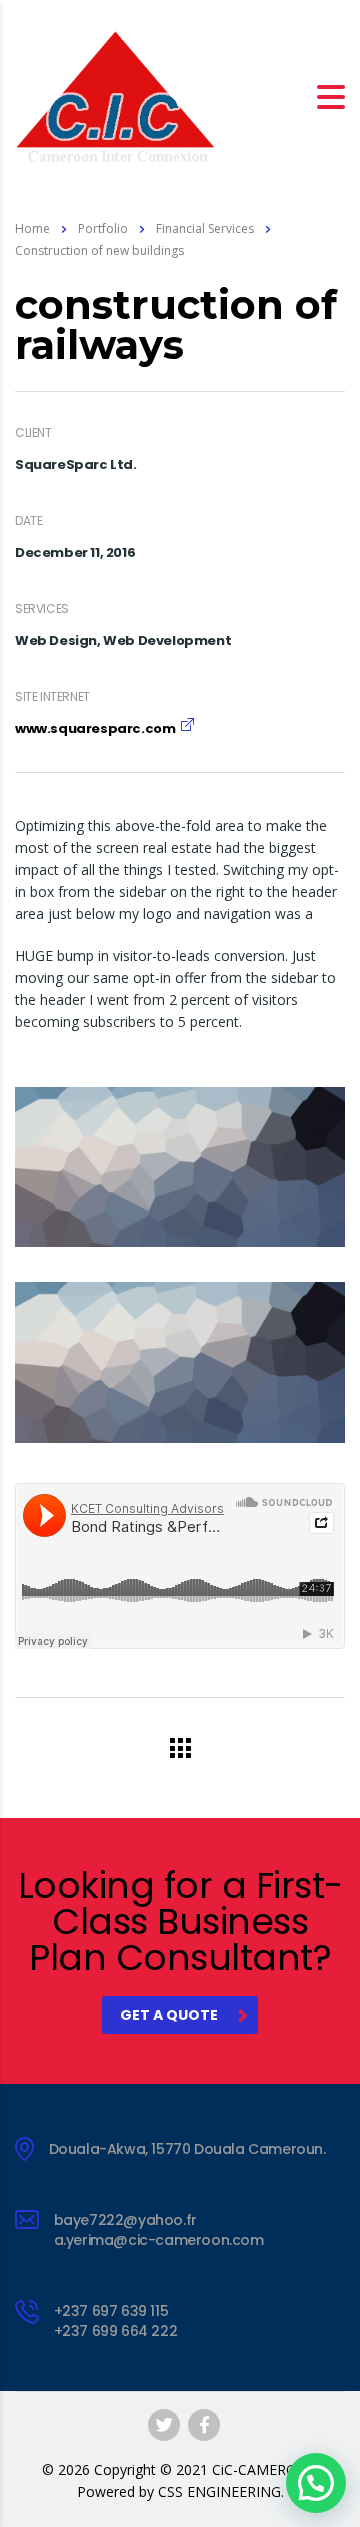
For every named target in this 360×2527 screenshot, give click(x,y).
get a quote (169, 2015)
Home (32, 228)
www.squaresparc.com (95, 728)
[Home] (115, 94)
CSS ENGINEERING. (221, 2491)
